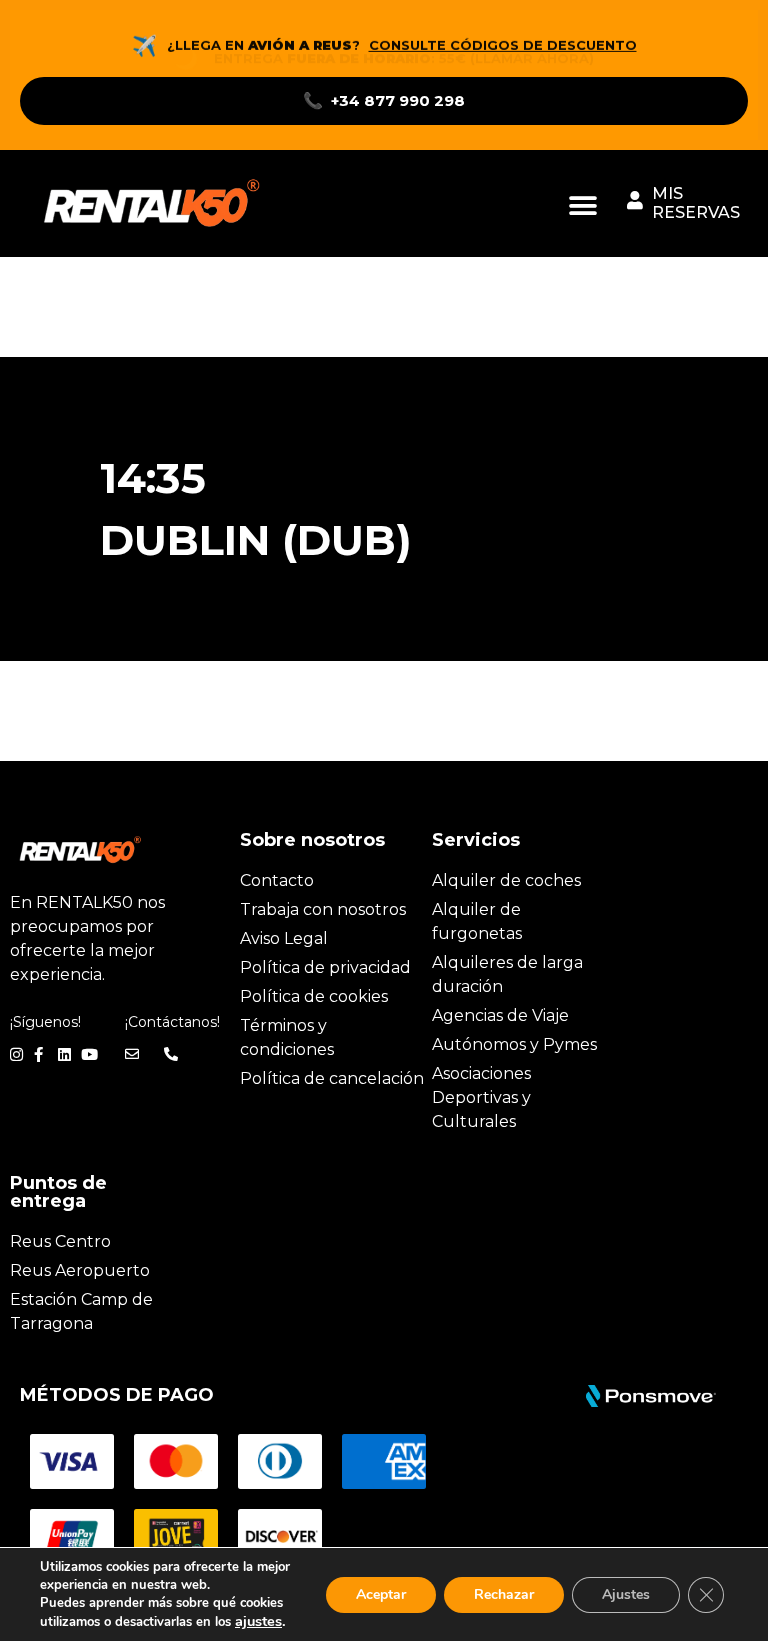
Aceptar (381, 1594)
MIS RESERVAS (696, 203)
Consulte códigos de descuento (503, 44)
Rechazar (504, 1594)
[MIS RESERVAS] (635, 200)
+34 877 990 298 (384, 100)
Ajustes (626, 1594)
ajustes (258, 1621)
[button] (583, 205)
